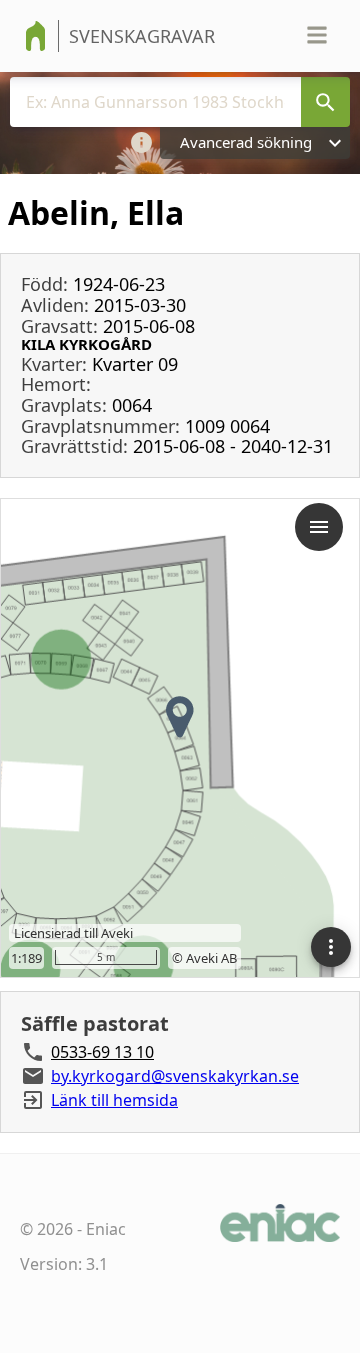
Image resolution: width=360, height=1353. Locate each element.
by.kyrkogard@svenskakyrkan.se (175, 1076)
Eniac (106, 1229)
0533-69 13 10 (102, 1052)
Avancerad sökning (246, 142)
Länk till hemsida (114, 1100)
